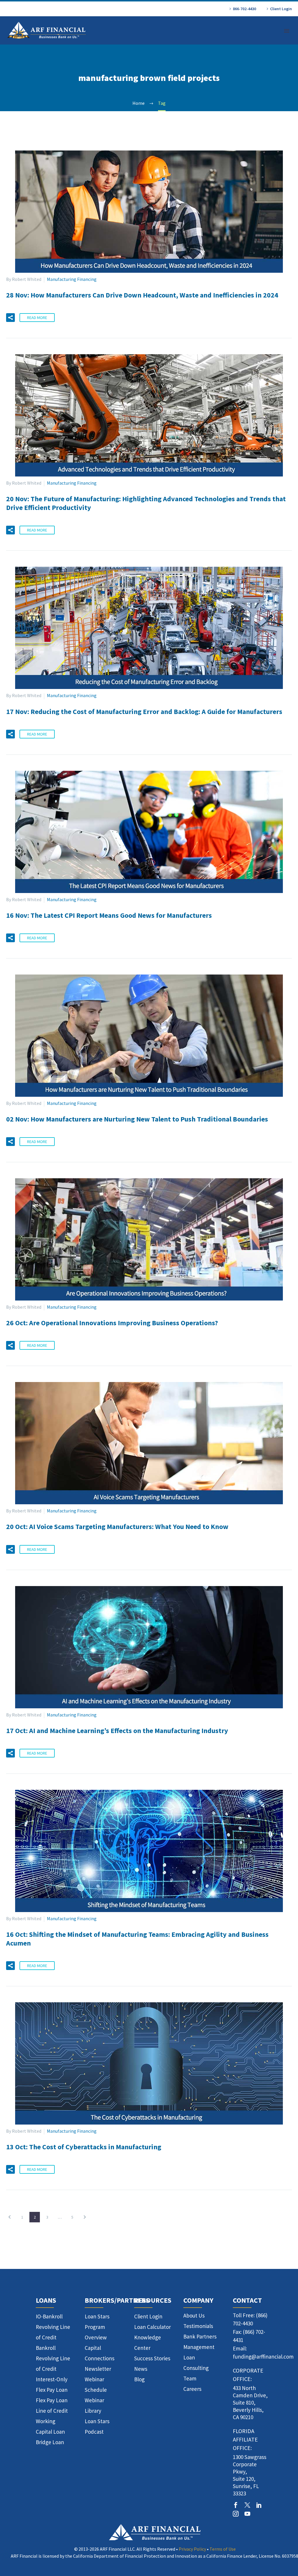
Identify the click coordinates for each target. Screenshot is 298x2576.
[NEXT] (85, 2217)
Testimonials (198, 2326)
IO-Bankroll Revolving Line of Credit (53, 2327)
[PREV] (10, 2217)
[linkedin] (259, 2505)
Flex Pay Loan (52, 2400)
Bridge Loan (50, 2442)
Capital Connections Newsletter (100, 2358)
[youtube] (247, 2514)
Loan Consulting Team (196, 2368)
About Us (194, 2315)
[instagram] (236, 2514)
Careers (192, 2389)
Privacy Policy (192, 2549)
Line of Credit (52, 2411)
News (141, 2369)
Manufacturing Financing (72, 279)
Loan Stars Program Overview (97, 2327)
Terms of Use (223, 2549)
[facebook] (236, 2505)
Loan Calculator (152, 2327)
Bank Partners (200, 2336)
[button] (10, 318)
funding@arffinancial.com (263, 2357)
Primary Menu (287, 31)
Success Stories (152, 2358)
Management (199, 2347)
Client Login (281, 9)
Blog (139, 2379)
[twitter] (247, 2505)
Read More (37, 318)
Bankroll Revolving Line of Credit (53, 2358)
